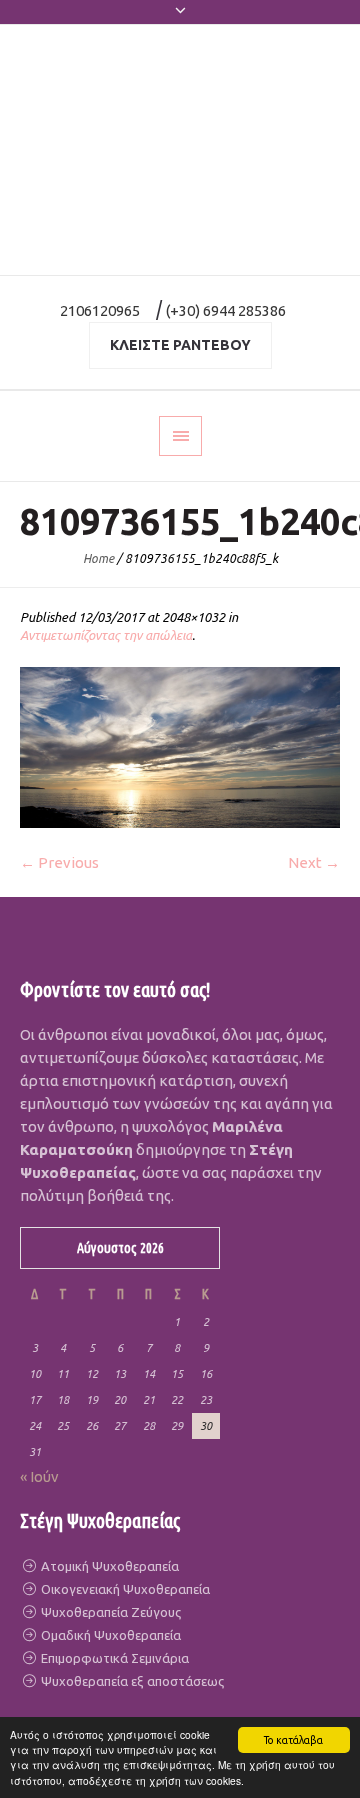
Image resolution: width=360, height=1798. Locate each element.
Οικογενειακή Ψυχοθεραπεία (124, 1589)
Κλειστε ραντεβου (180, 345)
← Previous (59, 862)
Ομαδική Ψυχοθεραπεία (109, 1635)
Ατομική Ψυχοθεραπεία (108, 1566)
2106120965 (100, 310)
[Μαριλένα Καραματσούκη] (180, 150)
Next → (314, 862)
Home (98, 558)
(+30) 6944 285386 (226, 310)
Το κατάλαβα (293, 1740)
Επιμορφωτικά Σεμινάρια (113, 1658)
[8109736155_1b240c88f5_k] (180, 747)
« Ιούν (39, 1476)
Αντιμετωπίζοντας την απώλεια (106, 635)
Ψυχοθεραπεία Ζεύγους (109, 1612)
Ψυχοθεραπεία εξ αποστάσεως (131, 1681)
